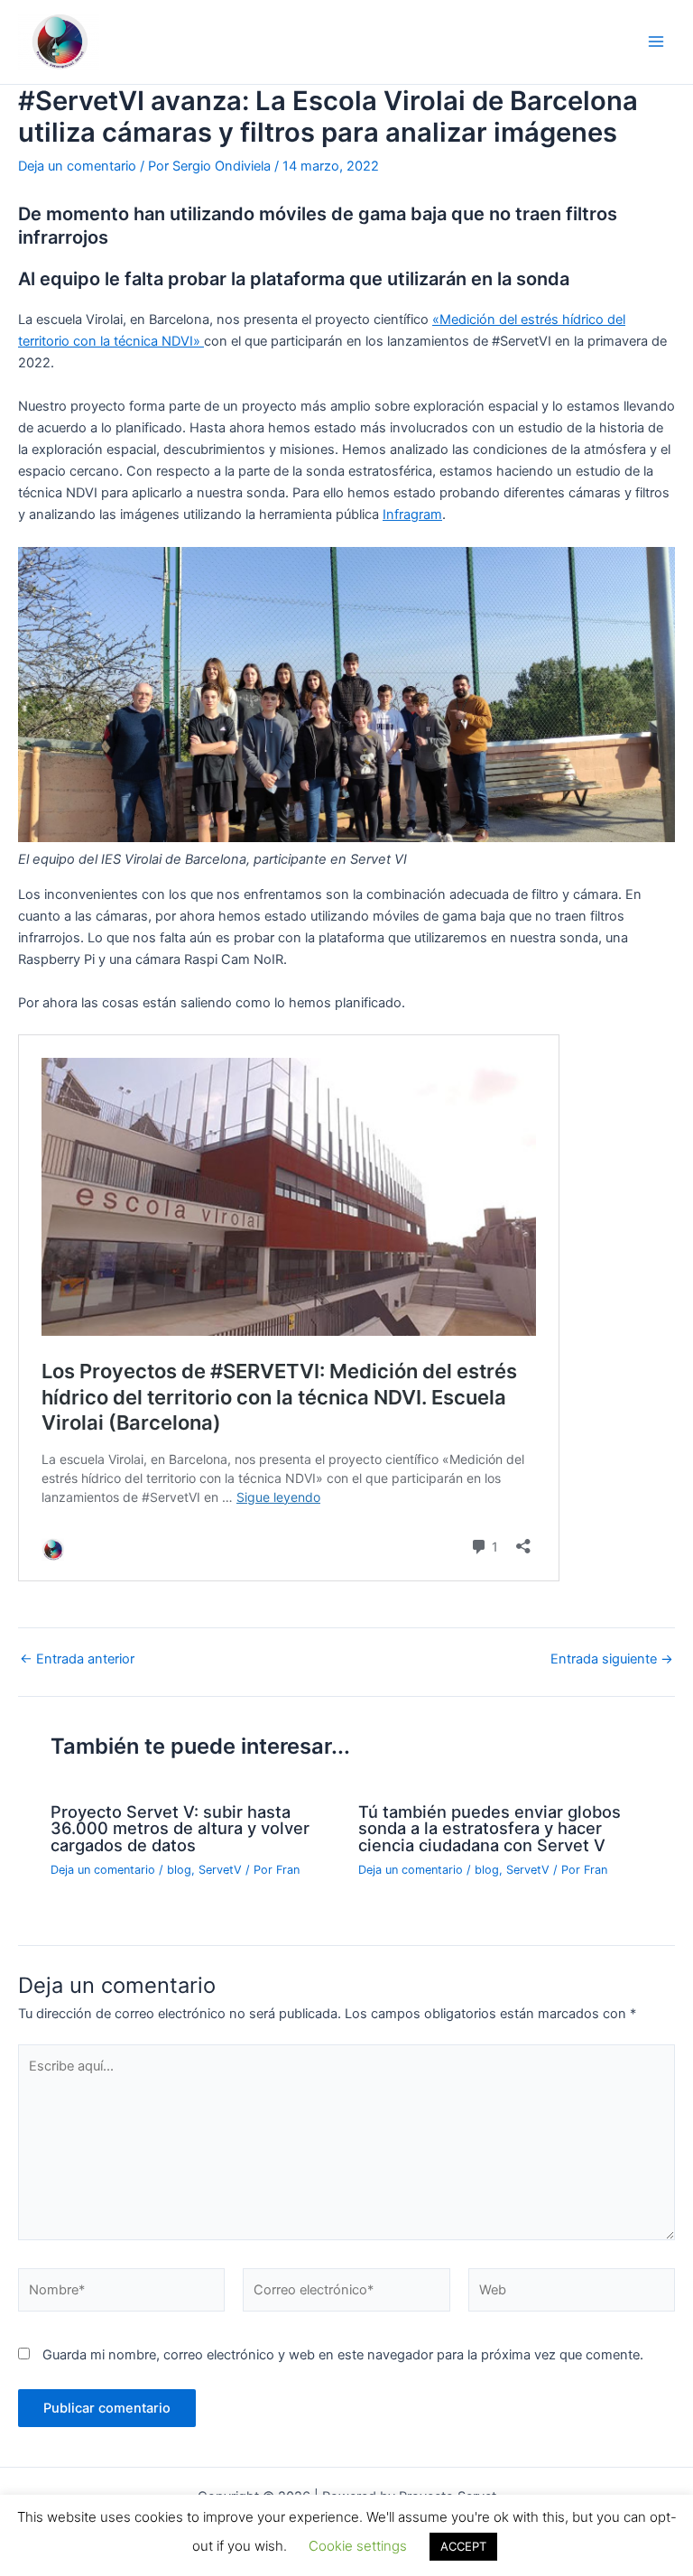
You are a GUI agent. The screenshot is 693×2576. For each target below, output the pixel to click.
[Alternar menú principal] (656, 42)
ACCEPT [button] (463, 2546)
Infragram (412, 514)
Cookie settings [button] (358, 2546)
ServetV (220, 1870)
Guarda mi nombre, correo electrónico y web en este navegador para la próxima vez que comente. (343, 2355)
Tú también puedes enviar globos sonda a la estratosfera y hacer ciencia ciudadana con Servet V (490, 1828)
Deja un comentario (77, 166)
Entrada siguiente (612, 1659)
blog (179, 1870)
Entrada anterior (77, 1659)
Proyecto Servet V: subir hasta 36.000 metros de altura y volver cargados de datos (180, 1828)
